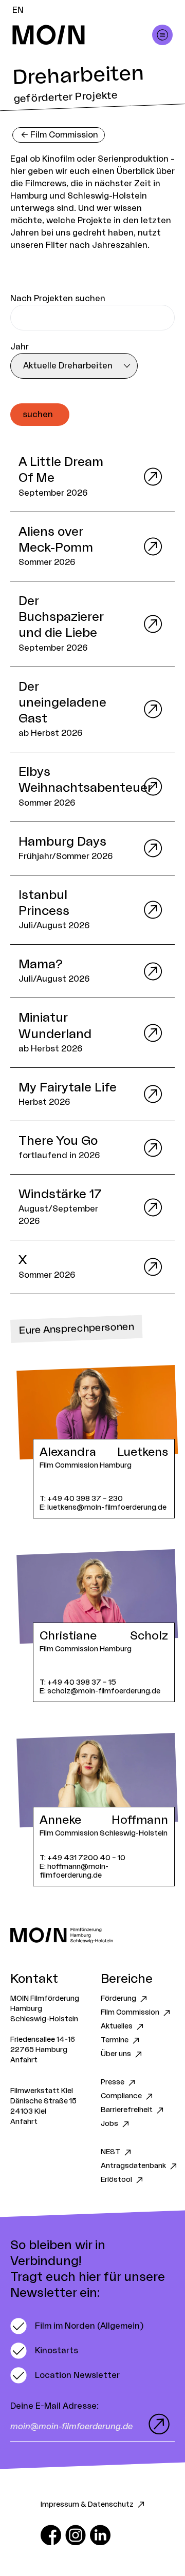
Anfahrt (24, 2060)
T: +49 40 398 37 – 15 (78, 1682)
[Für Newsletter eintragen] (157, 2424)
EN (18, 10)
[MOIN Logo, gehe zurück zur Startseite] (82, 35)
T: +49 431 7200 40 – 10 (82, 1858)
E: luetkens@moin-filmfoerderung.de (103, 1507)
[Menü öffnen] (162, 35)
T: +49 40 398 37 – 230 (81, 1499)
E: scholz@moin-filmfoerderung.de (100, 1691)
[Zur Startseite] (92, 1935)
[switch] (77, 2326)
